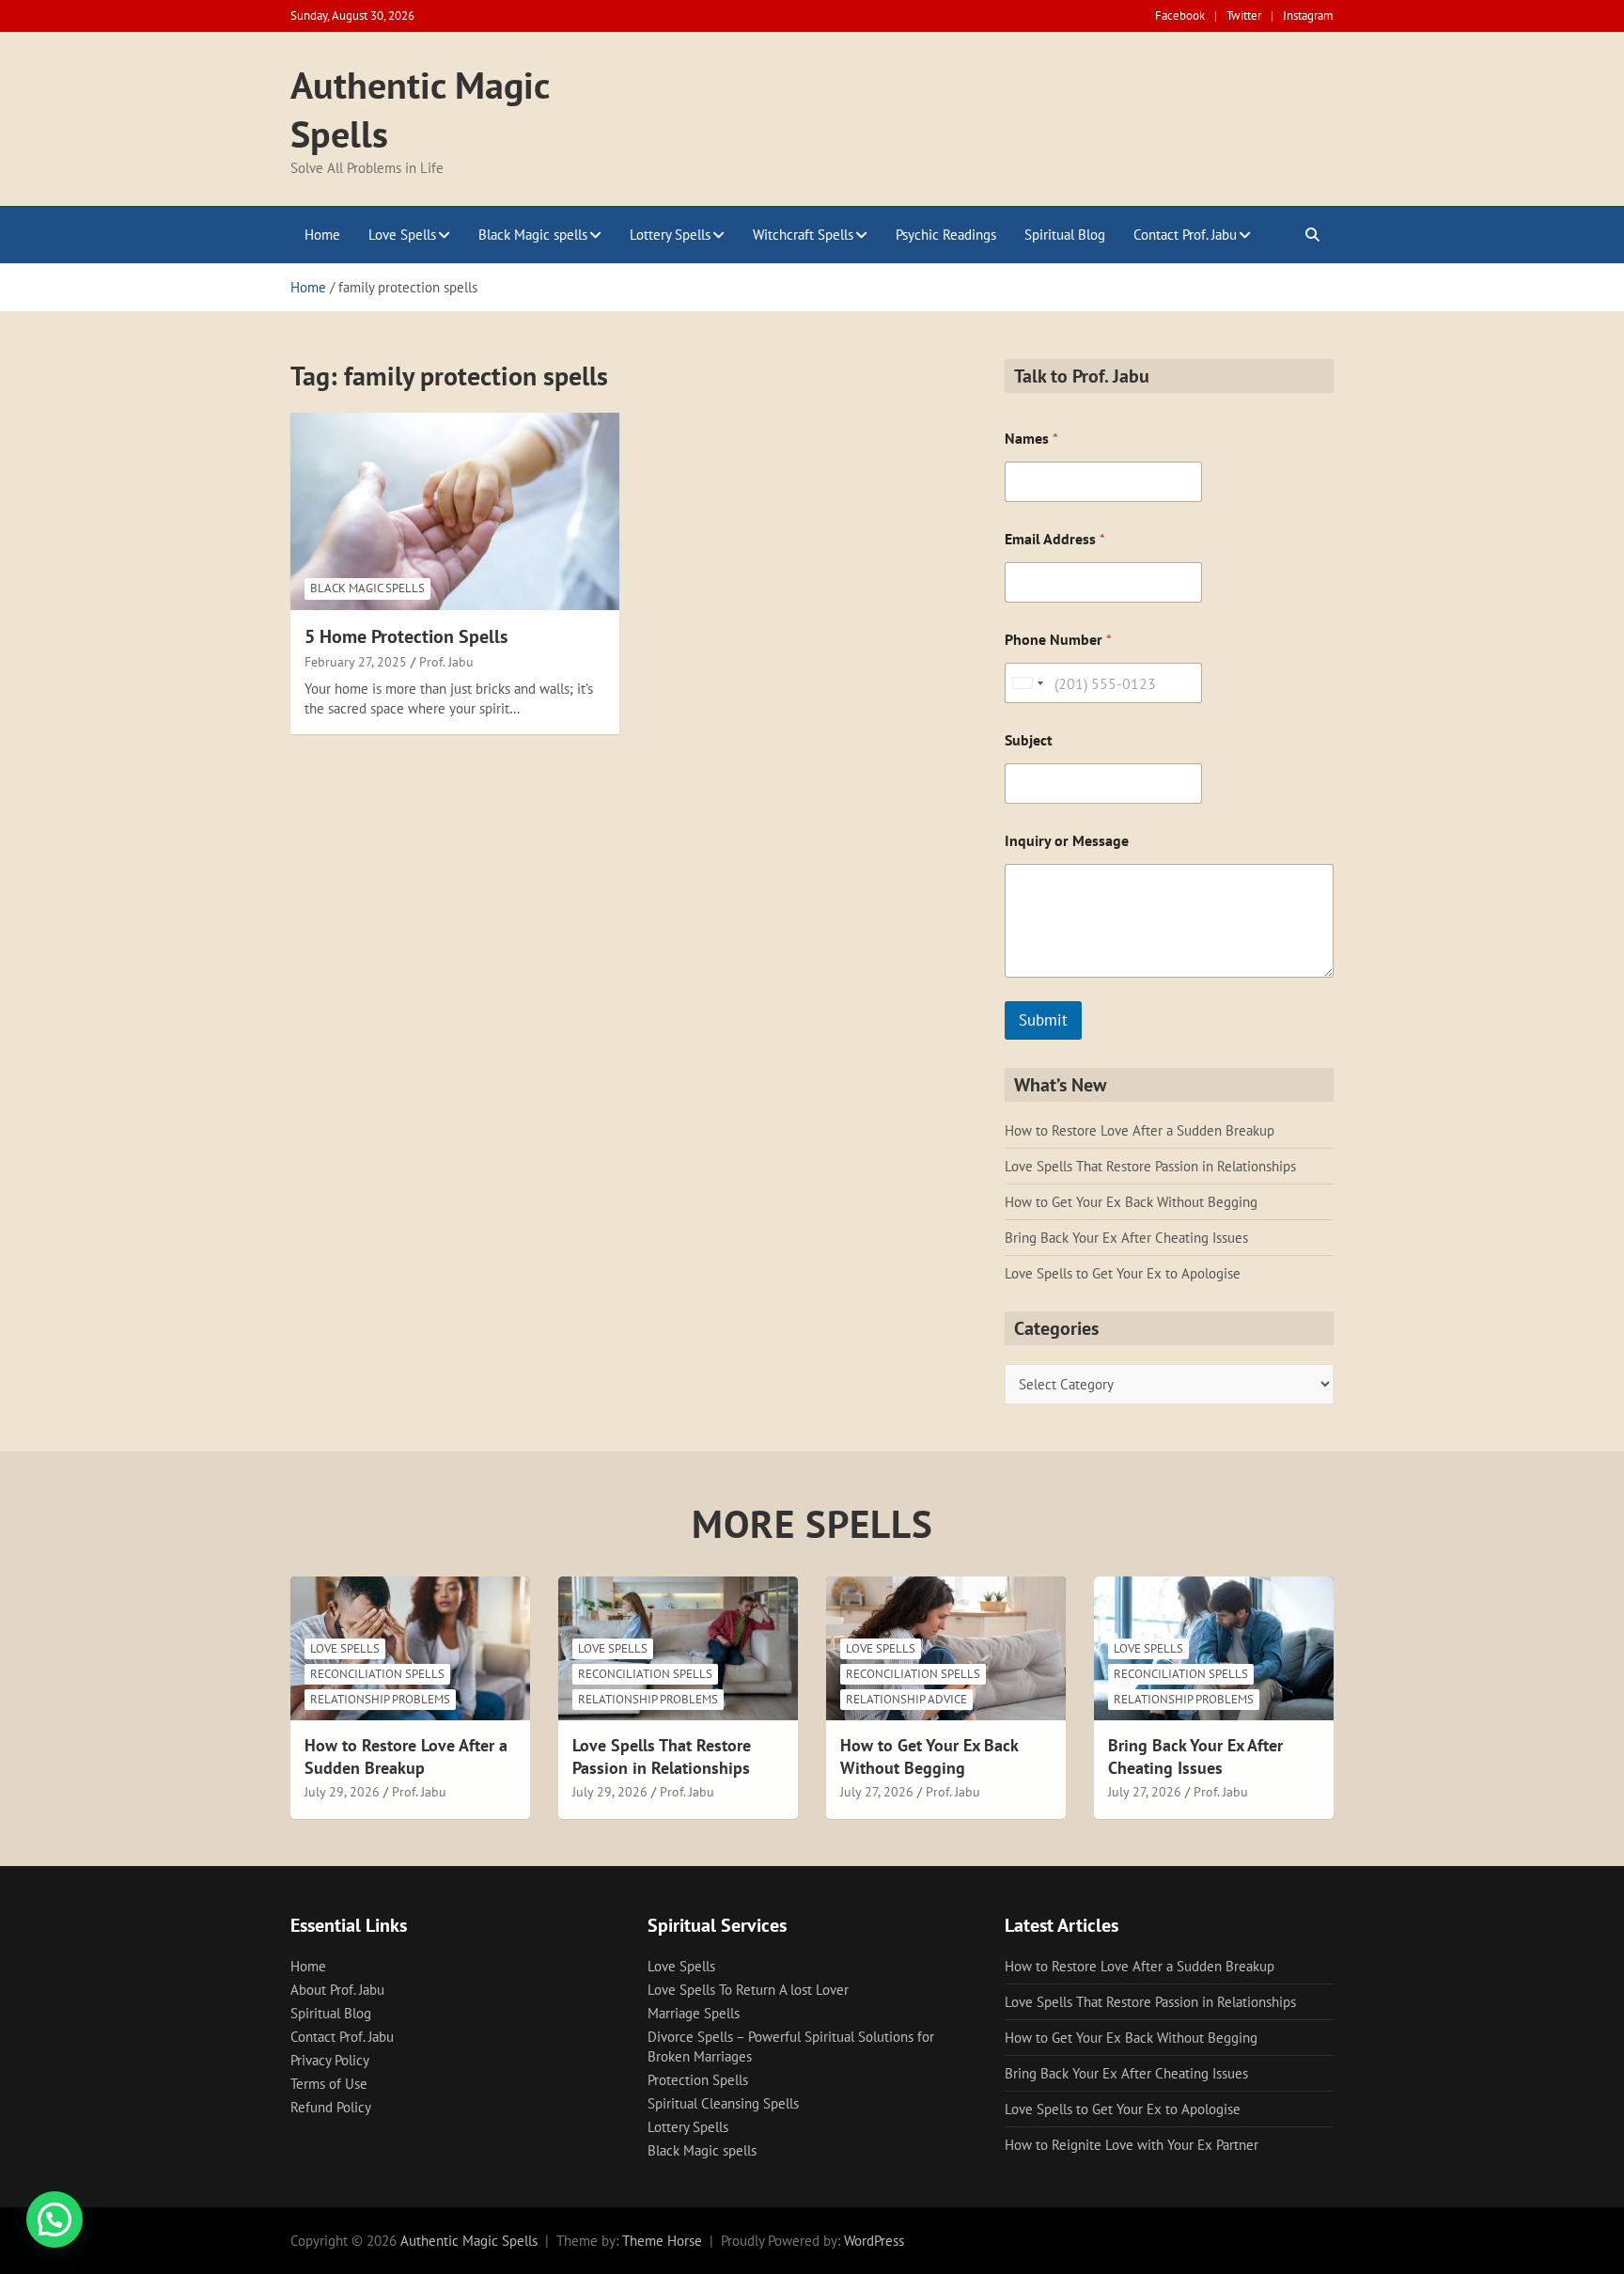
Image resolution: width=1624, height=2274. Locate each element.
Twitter (1244, 16)
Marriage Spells (694, 2013)
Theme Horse (662, 2241)
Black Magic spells (533, 235)
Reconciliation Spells (377, 1674)
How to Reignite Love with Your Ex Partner (1132, 2145)
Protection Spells (698, 2080)
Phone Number (1058, 640)
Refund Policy (331, 2107)
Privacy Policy (330, 2060)
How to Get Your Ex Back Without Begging (1131, 1202)
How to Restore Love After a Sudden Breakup (1140, 1130)
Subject (1029, 740)
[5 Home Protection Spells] (455, 511)
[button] (55, 2219)
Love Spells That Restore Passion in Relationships (1150, 1166)
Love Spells (402, 235)
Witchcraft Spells (803, 235)
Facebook (1180, 16)
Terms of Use (329, 2084)
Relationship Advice (906, 1699)
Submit (1043, 1020)
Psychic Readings (946, 235)
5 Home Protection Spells (406, 636)
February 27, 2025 (356, 662)
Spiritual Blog (1065, 235)
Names (1031, 439)
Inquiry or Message (1067, 841)
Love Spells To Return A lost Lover (748, 1990)
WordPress (874, 2241)
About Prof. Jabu (337, 1990)
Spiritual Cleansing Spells (723, 2103)
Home (322, 235)
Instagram (1308, 16)
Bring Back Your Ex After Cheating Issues (1126, 1238)
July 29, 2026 (342, 1792)
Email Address (1055, 539)
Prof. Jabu (446, 662)
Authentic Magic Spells (469, 2241)
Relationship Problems (380, 1699)
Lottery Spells (670, 235)
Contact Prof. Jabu (1185, 235)
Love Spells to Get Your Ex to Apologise (1123, 1273)
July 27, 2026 (877, 1792)
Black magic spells (367, 588)
